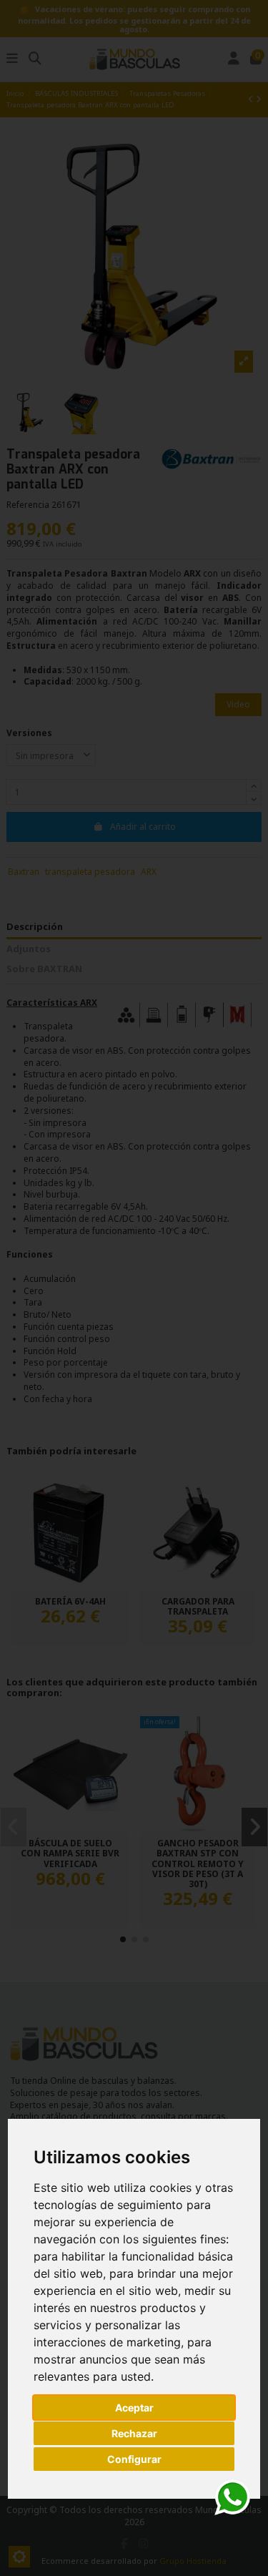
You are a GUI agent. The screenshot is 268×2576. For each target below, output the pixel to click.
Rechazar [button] (134, 2433)
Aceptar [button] (134, 2408)
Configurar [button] (134, 2459)
